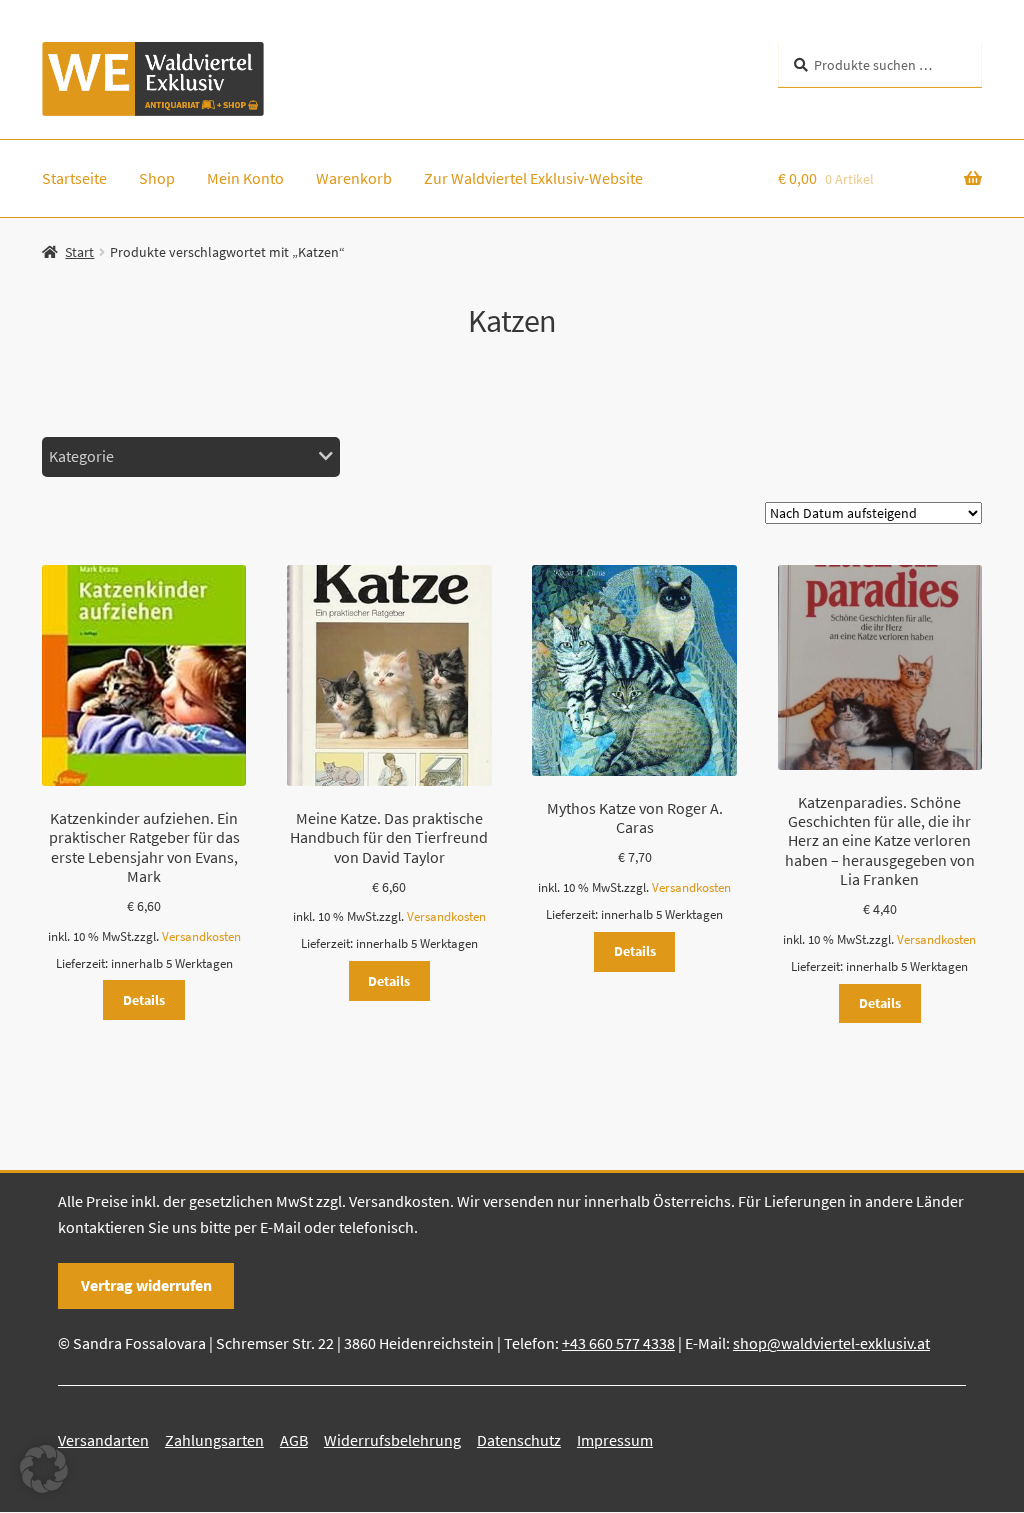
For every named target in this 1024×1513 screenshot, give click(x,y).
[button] (44, 1469)
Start (79, 252)
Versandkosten (201, 936)
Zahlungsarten (214, 1440)
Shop (157, 178)
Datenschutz (519, 1440)
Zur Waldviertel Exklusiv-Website (533, 178)
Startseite (74, 178)
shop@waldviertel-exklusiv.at (831, 1343)
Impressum (615, 1440)
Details (144, 1000)
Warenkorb (354, 178)
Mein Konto (245, 178)
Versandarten (103, 1440)
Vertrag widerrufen (146, 1285)
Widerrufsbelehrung (392, 1440)
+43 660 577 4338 (618, 1343)
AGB (294, 1440)
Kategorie (81, 456)
